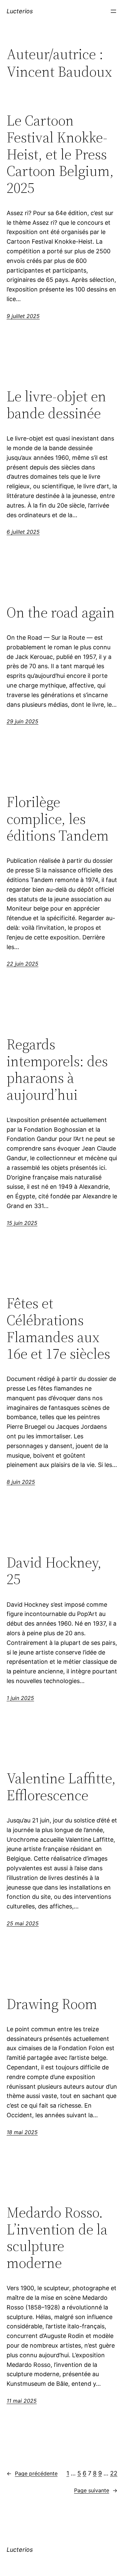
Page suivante (96, 2490)
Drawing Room (52, 2004)
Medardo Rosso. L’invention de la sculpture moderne (57, 2238)
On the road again (61, 613)
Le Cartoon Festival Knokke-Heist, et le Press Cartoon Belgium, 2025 (60, 154)
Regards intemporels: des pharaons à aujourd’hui (57, 1070)
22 (114, 2473)
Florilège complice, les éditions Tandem (58, 819)
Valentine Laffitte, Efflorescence (61, 1787)
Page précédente (32, 2473)
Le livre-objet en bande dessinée (56, 405)
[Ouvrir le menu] (113, 11)
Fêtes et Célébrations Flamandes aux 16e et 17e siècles (58, 1328)
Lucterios (20, 11)
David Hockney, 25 (54, 1571)
